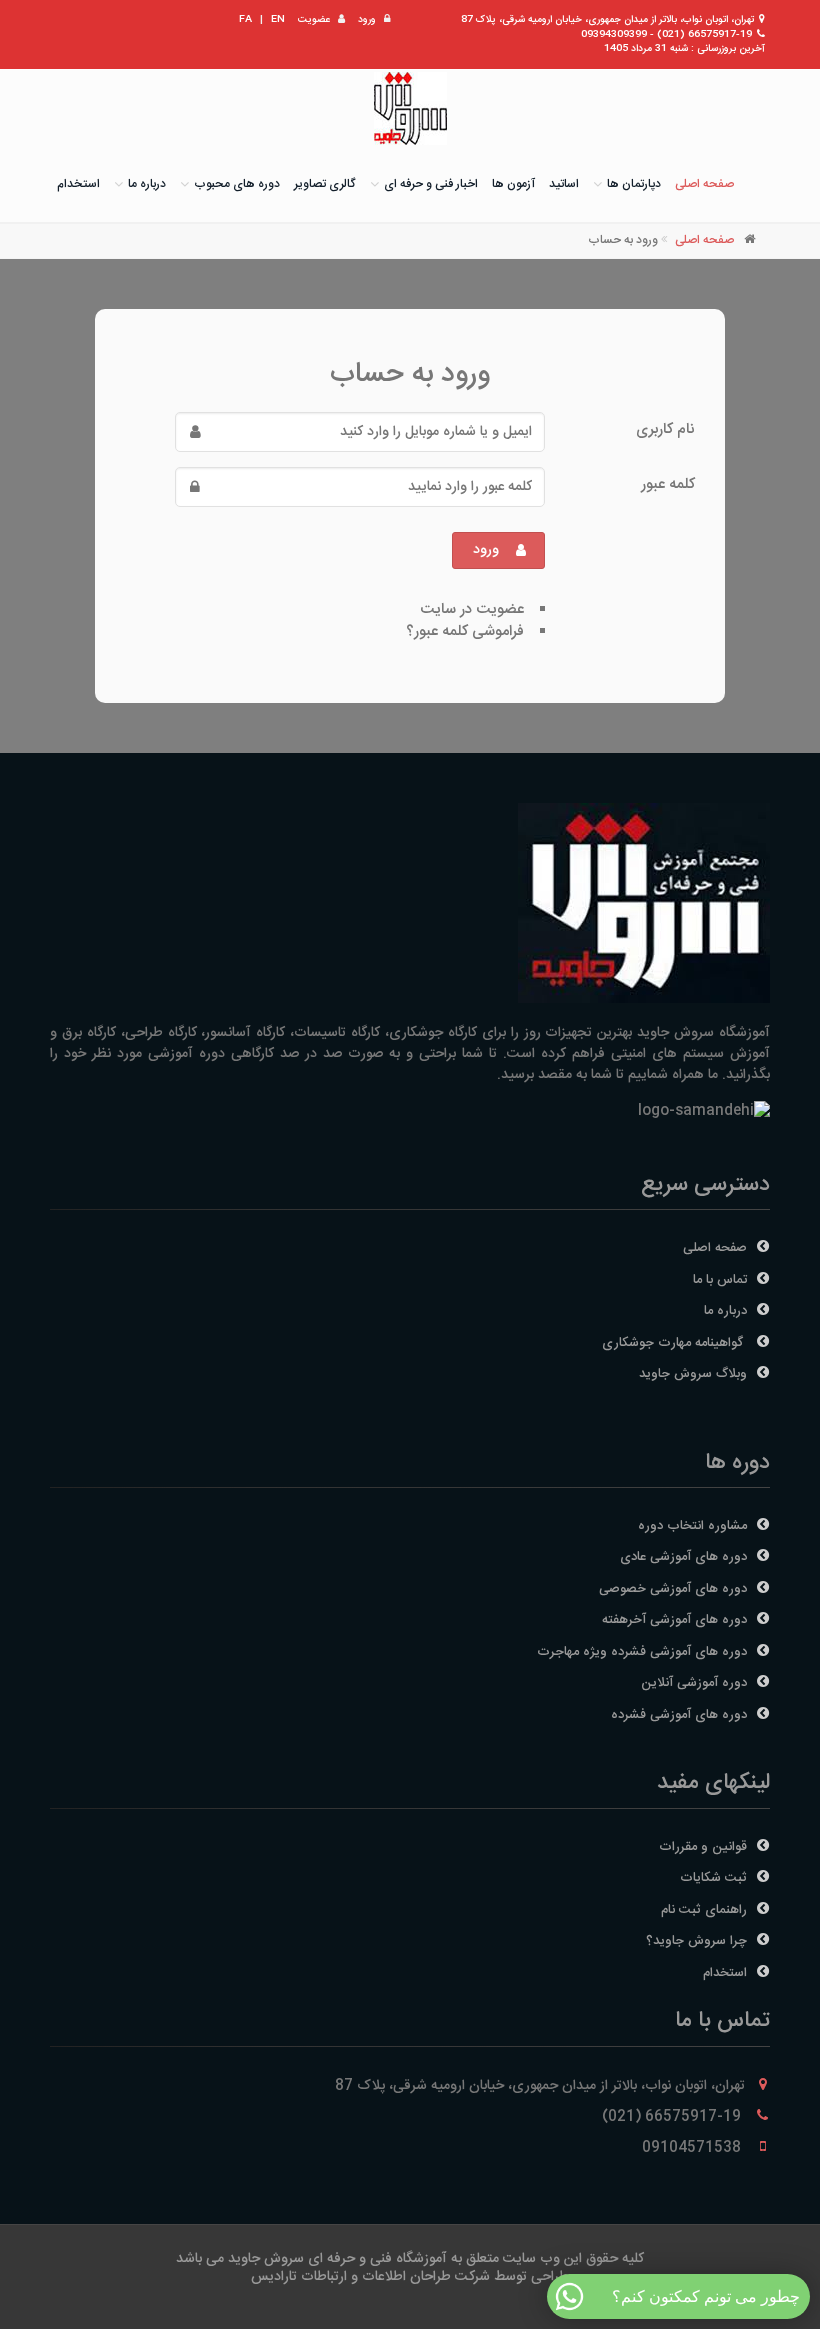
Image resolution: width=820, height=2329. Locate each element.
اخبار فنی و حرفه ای (431, 184)
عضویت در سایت (472, 609)
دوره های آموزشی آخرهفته (674, 1620)
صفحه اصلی (704, 184)
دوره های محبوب (237, 184)
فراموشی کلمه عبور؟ (465, 631)
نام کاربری (665, 429)
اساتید (564, 184)
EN (278, 20)
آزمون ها (513, 184)
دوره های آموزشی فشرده (679, 1715)
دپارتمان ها (634, 184)
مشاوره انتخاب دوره (692, 1526)
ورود (367, 20)
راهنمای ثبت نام (704, 1910)
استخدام (78, 184)
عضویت (314, 20)
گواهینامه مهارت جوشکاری (674, 1343)
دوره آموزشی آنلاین (694, 1683)
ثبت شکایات (713, 1878)
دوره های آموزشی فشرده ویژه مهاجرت (642, 1652)
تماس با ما (720, 1280)
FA (245, 20)
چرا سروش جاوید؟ (696, 1941)
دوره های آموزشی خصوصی (673, 1589)
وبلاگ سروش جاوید (693, 1374)
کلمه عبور (668, 484)
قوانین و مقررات (703, 1847)
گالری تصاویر (325, 184)
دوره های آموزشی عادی (683, 1557)
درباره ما (147, 184)
